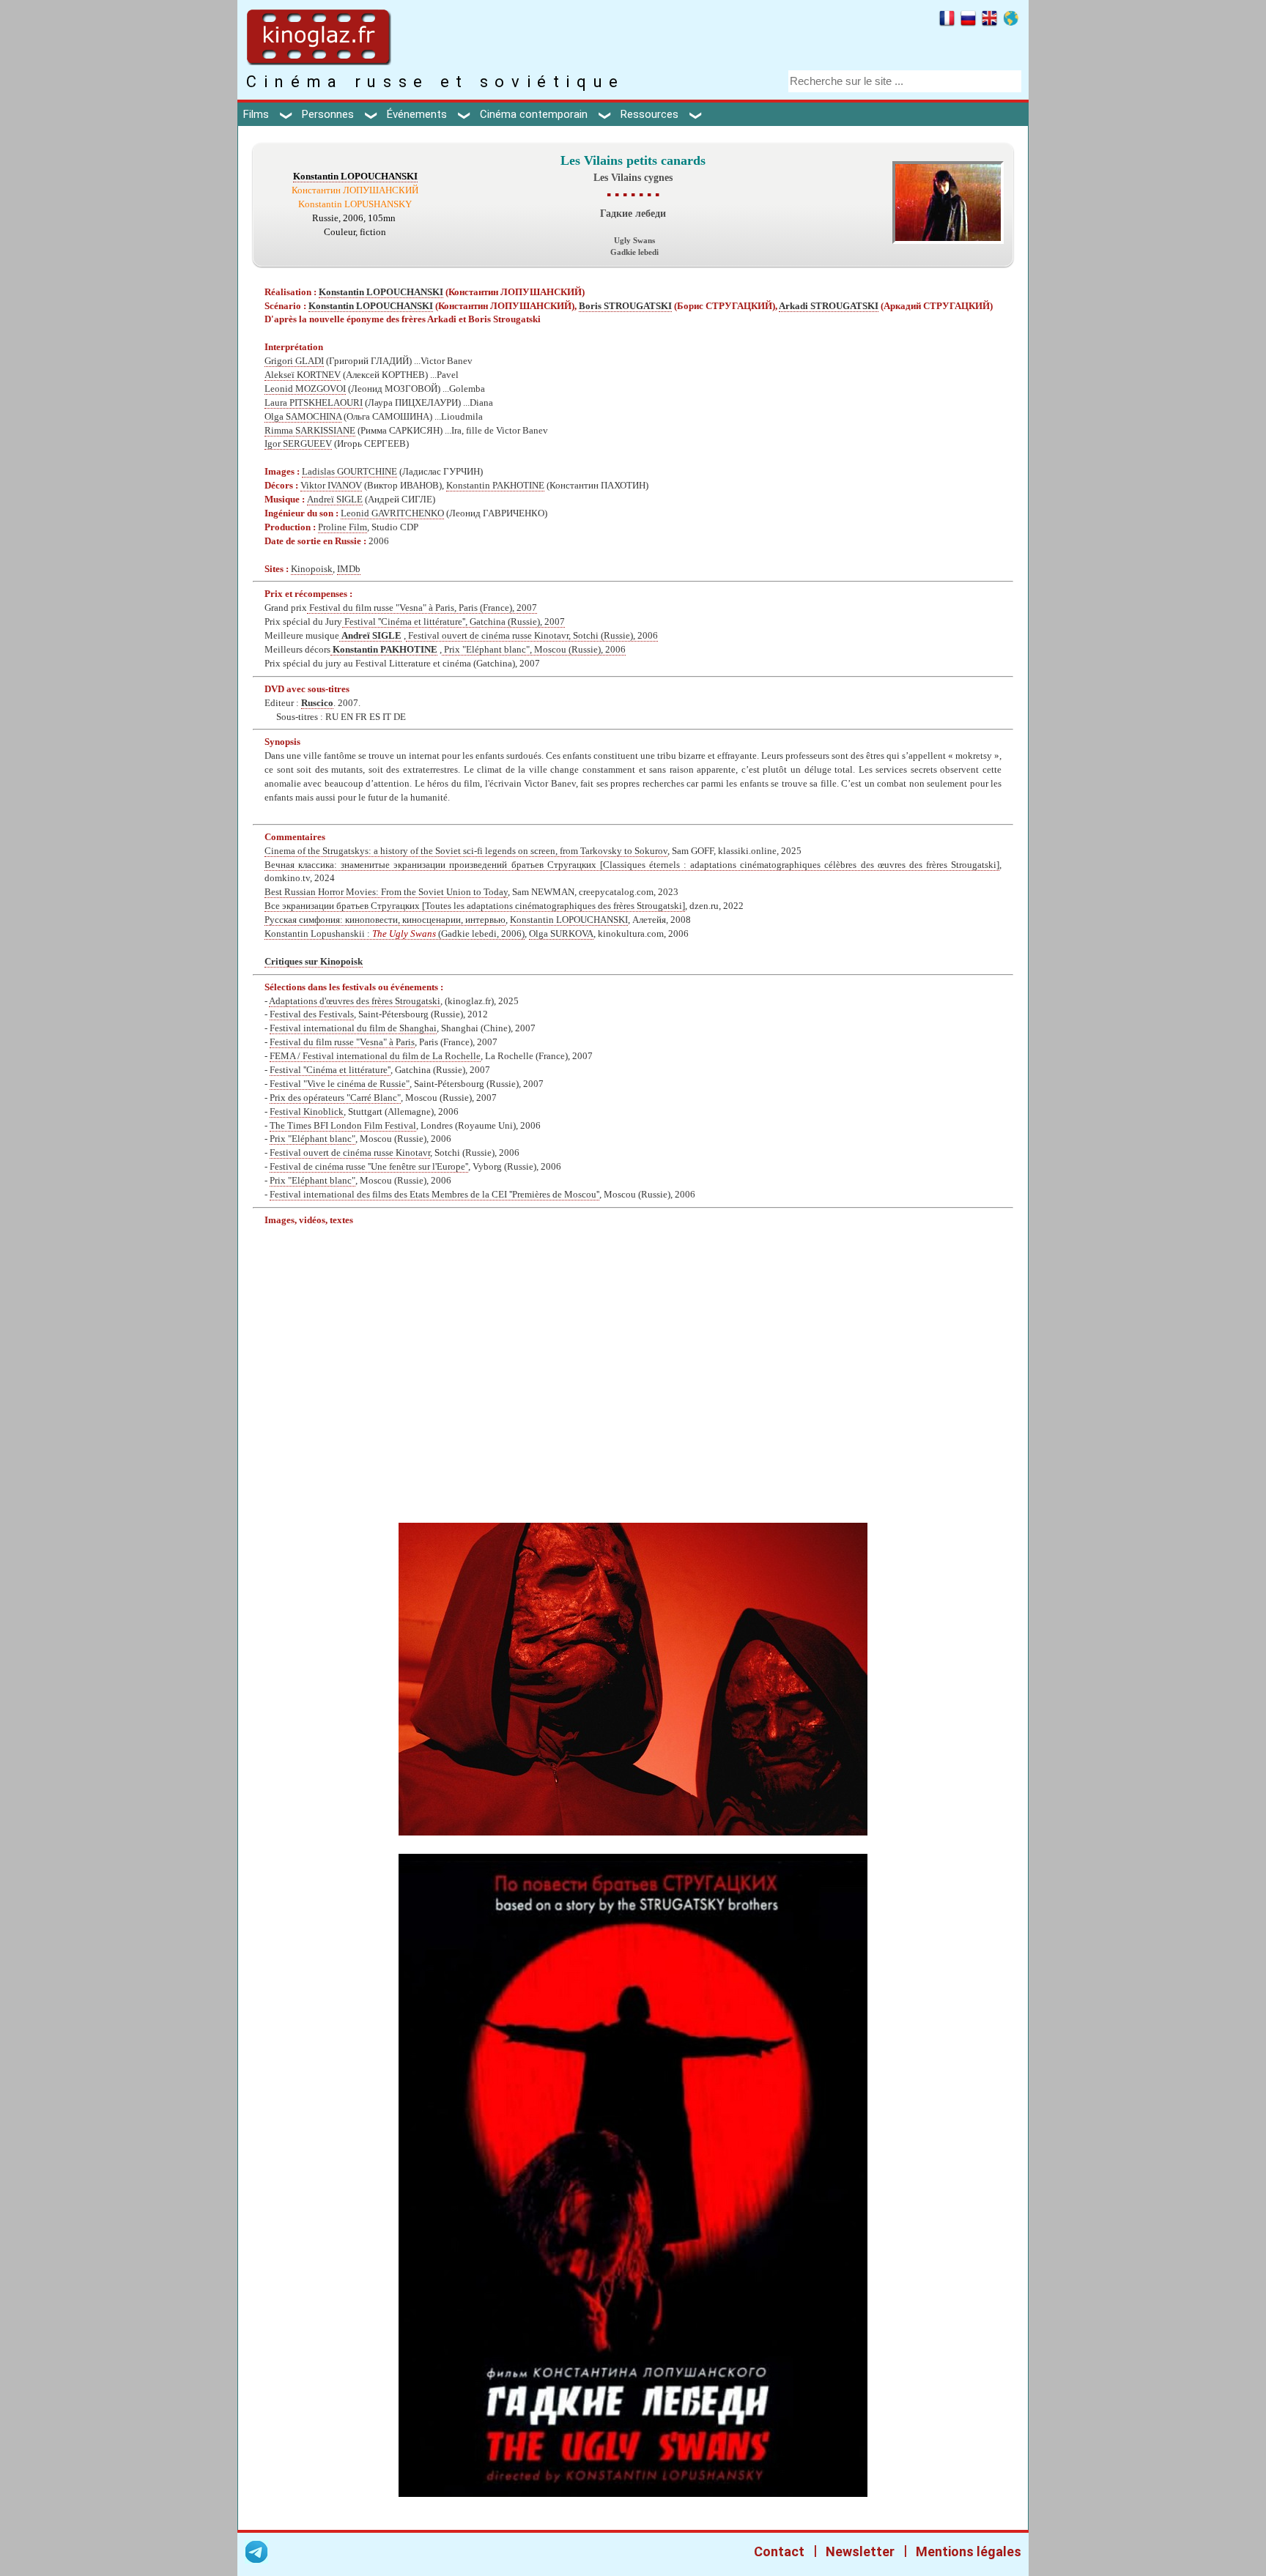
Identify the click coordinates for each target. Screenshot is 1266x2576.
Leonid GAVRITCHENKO (392, 513)
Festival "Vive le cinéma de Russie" (340, 1084)
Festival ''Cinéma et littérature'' (330, 1070)
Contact (779, 2551)
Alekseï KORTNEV (303, 375)
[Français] (947, 21)
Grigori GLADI (294, 361)
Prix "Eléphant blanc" (312, 1139)
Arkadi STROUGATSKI (829, 306)
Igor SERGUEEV (298, 444)
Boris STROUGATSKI (625, 306)
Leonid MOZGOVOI (305, 389)
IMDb (349, 569)
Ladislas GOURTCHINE (349, 472)
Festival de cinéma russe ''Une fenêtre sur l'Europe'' (369, 1167)
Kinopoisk (312, 569)
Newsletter (860, 2551)
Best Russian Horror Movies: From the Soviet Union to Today (386, 892)
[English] (989, 21)
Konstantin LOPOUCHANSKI (355, 177)
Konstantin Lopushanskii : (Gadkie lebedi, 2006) (395, 934)
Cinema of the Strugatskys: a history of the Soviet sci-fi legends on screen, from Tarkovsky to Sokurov (466, 851)
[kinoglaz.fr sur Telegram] (256, 2554)
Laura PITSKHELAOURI (314, 403)
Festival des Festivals (312, 1014)
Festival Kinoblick (307, 1112)
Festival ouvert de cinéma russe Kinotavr (350, 1153)
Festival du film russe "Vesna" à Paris (342, 1042)
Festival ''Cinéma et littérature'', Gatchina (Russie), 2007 (454, 622)
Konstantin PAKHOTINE (495, 486)
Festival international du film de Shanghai (353, 1028)
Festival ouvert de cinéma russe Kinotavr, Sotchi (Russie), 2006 (532, 636)
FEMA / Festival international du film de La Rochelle (375, 1056)
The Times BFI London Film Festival (343, 1126)
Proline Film (343, 527)
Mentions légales (969, 2551)
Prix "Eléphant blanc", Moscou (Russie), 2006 (534, 650)
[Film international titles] (1011, 21)
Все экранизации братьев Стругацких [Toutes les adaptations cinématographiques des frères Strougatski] (475, 906)
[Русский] (968, 21)
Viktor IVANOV (331, 486)
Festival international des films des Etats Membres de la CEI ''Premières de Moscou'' (434, 1195)
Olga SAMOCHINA (303, 417)
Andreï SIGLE (335, 500)
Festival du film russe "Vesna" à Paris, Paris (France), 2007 (422, 608)
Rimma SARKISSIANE (310, 431)
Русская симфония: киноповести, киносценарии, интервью (385, 920)
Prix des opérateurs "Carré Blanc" (335, 1098)
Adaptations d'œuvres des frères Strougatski (355, 1001)
